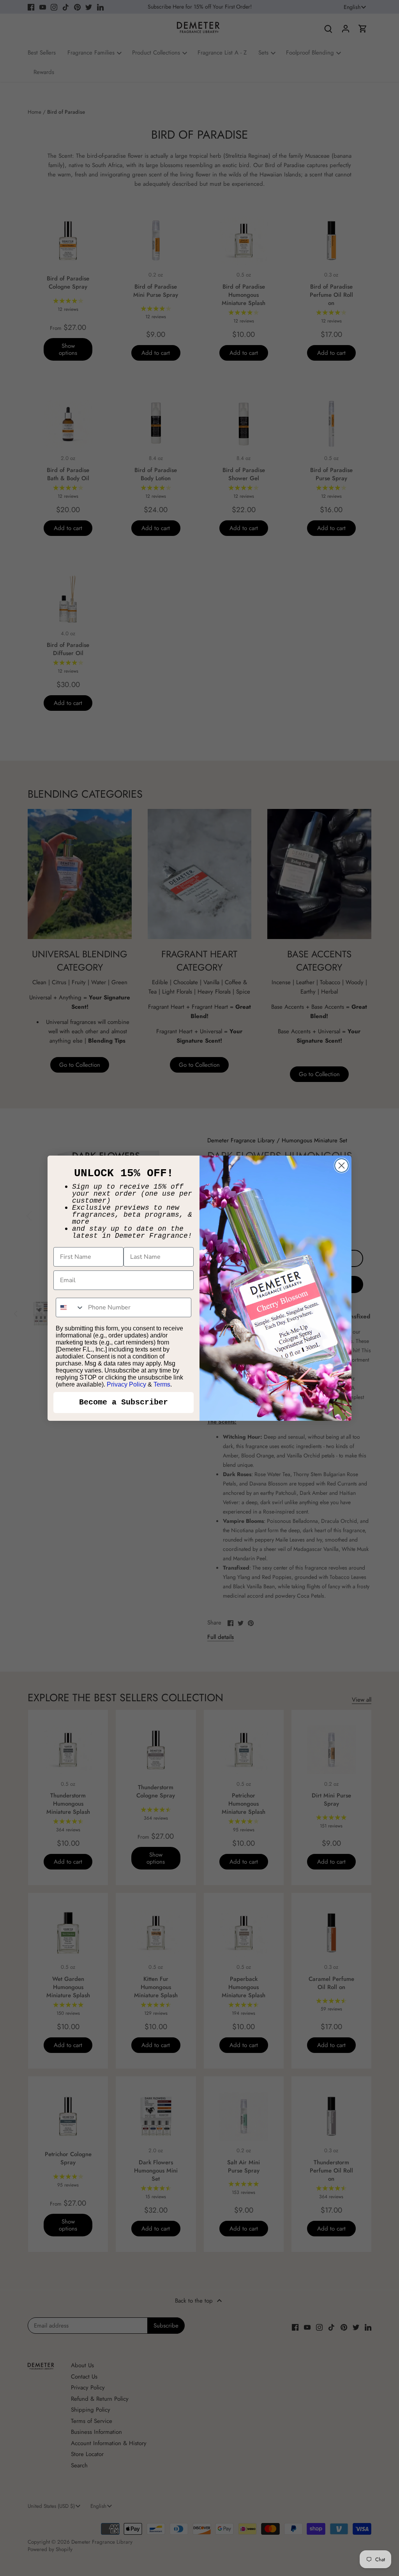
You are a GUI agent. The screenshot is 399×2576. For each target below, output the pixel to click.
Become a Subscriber (124, 1402)
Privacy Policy (126, 1384)
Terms (162, 1384)
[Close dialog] (342, 1166)
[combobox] (70, 1307)
